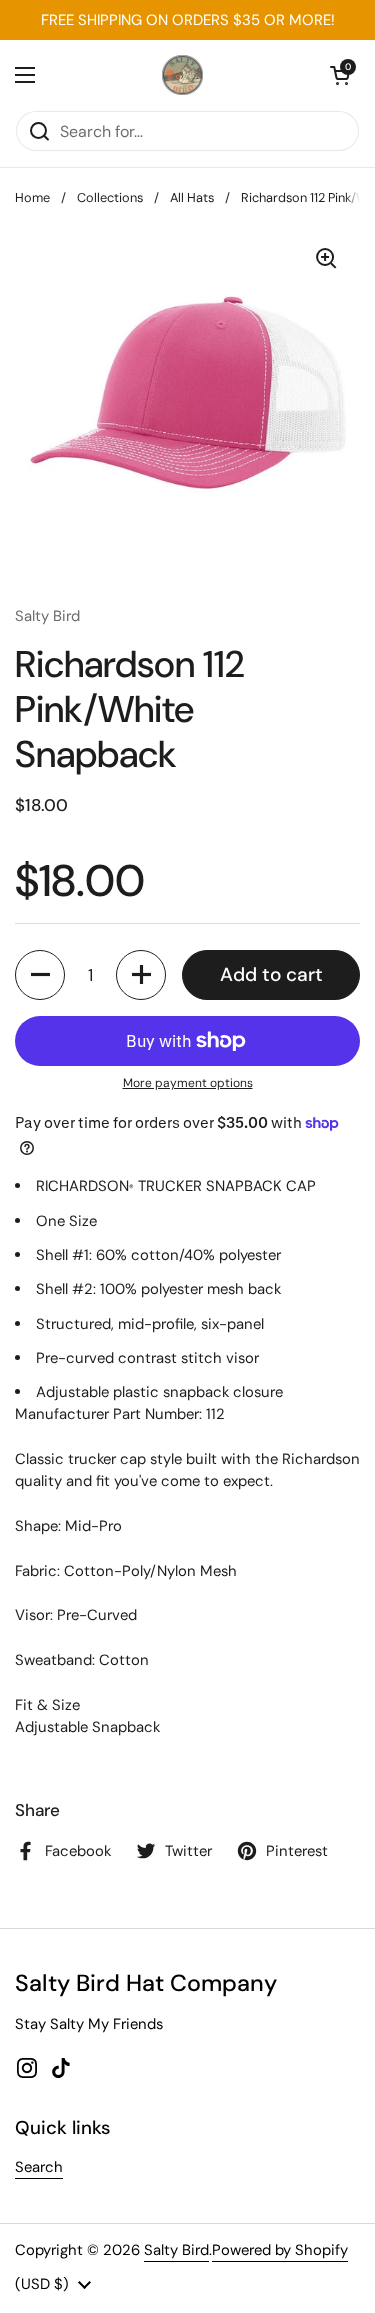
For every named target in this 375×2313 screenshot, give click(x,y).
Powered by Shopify (280, 2250)
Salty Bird (176, 2250)
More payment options (188, 1083)
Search (39, 2167)
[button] (340, 75)
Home (32, 197)
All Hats (192, 197)
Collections (110, 197)
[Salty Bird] (183, 75)
